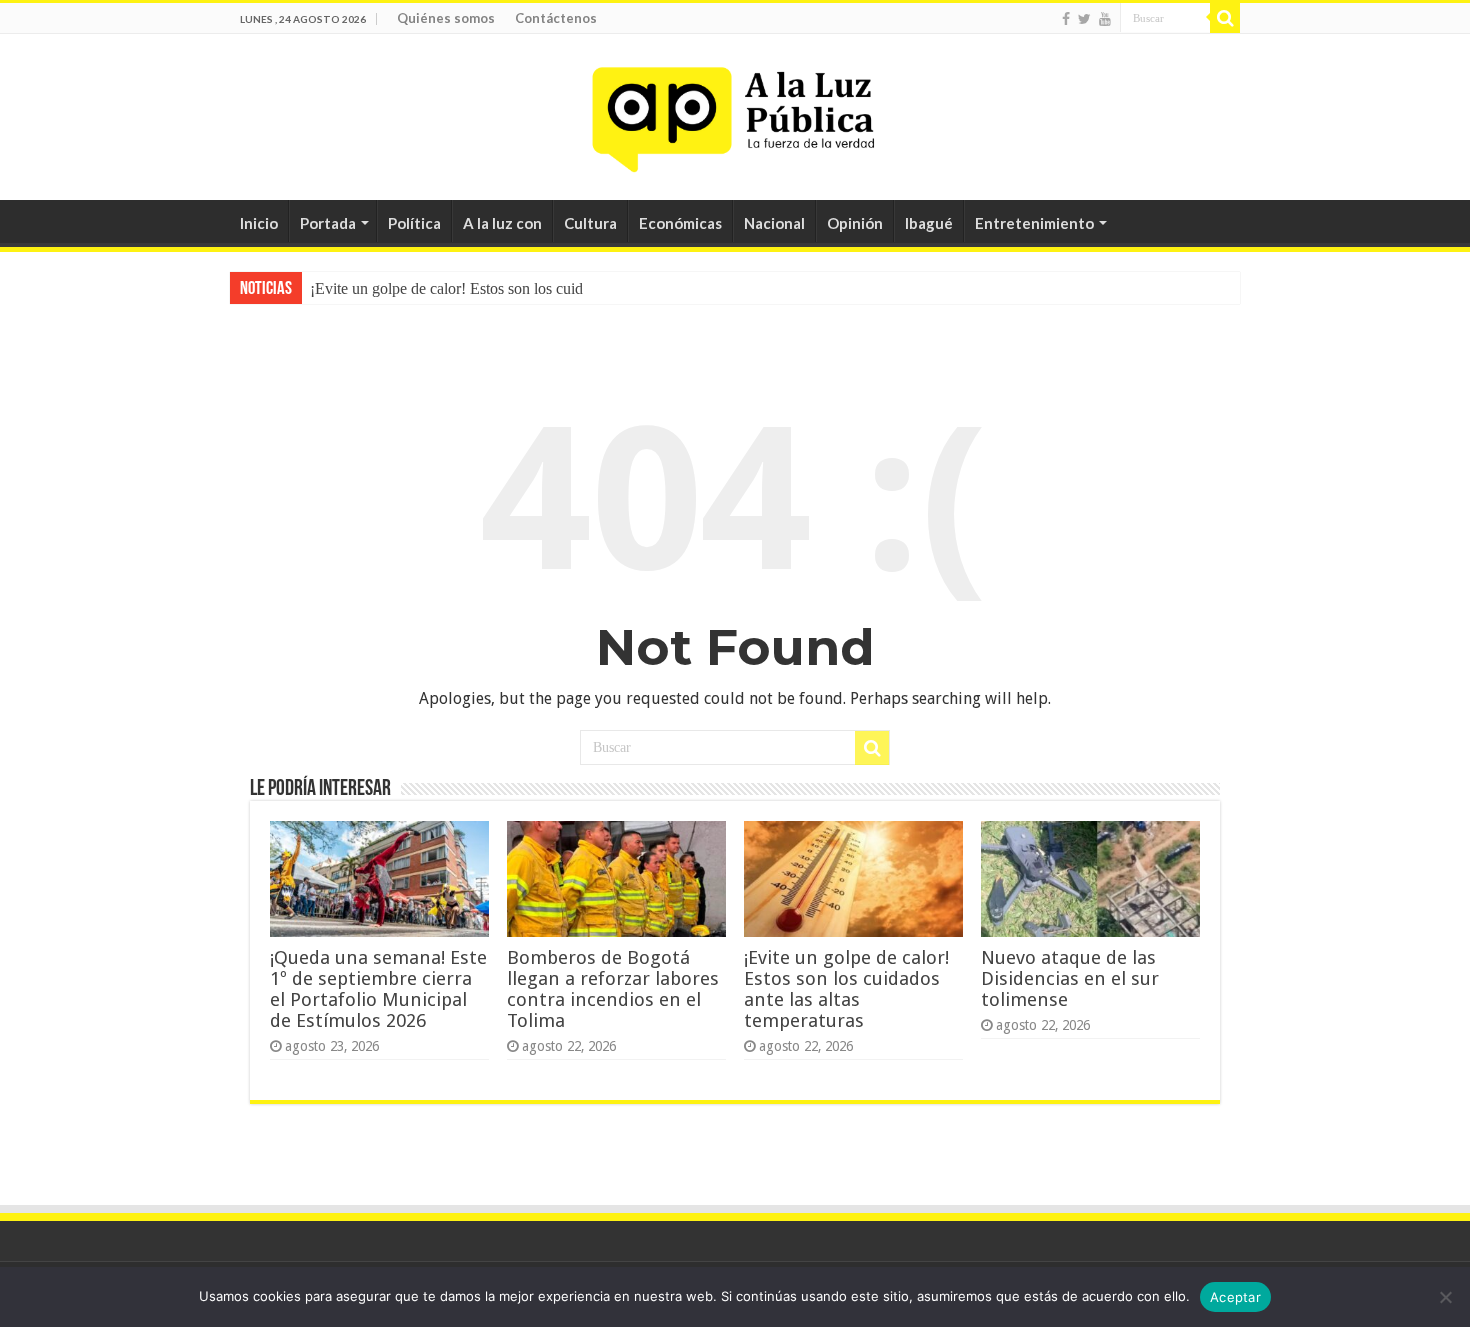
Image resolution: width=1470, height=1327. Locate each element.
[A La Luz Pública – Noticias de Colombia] (735, 113)
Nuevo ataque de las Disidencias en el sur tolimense (1070, 978)
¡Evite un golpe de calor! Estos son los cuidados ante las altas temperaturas (846, 989)
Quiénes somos (446, 18)
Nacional (774, 223)
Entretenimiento (1034, 223)
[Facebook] (1066, 19)
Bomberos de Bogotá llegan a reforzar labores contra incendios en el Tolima (613, 989)
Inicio (259, 223)
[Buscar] (1225, 18)
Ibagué (929, 223)
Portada (328, 223)
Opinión (855, 223)
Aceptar (1235, 1297)
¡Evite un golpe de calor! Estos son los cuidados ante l (480, 288)
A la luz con (502, 223)
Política (414, 223)
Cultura (590, 223)
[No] (1445, 1297)
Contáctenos (556, 18)
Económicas (680, 223)
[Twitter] (1084, 19)
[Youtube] (1105, 19)
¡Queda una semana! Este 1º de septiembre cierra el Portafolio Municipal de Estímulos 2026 (378, 989)
